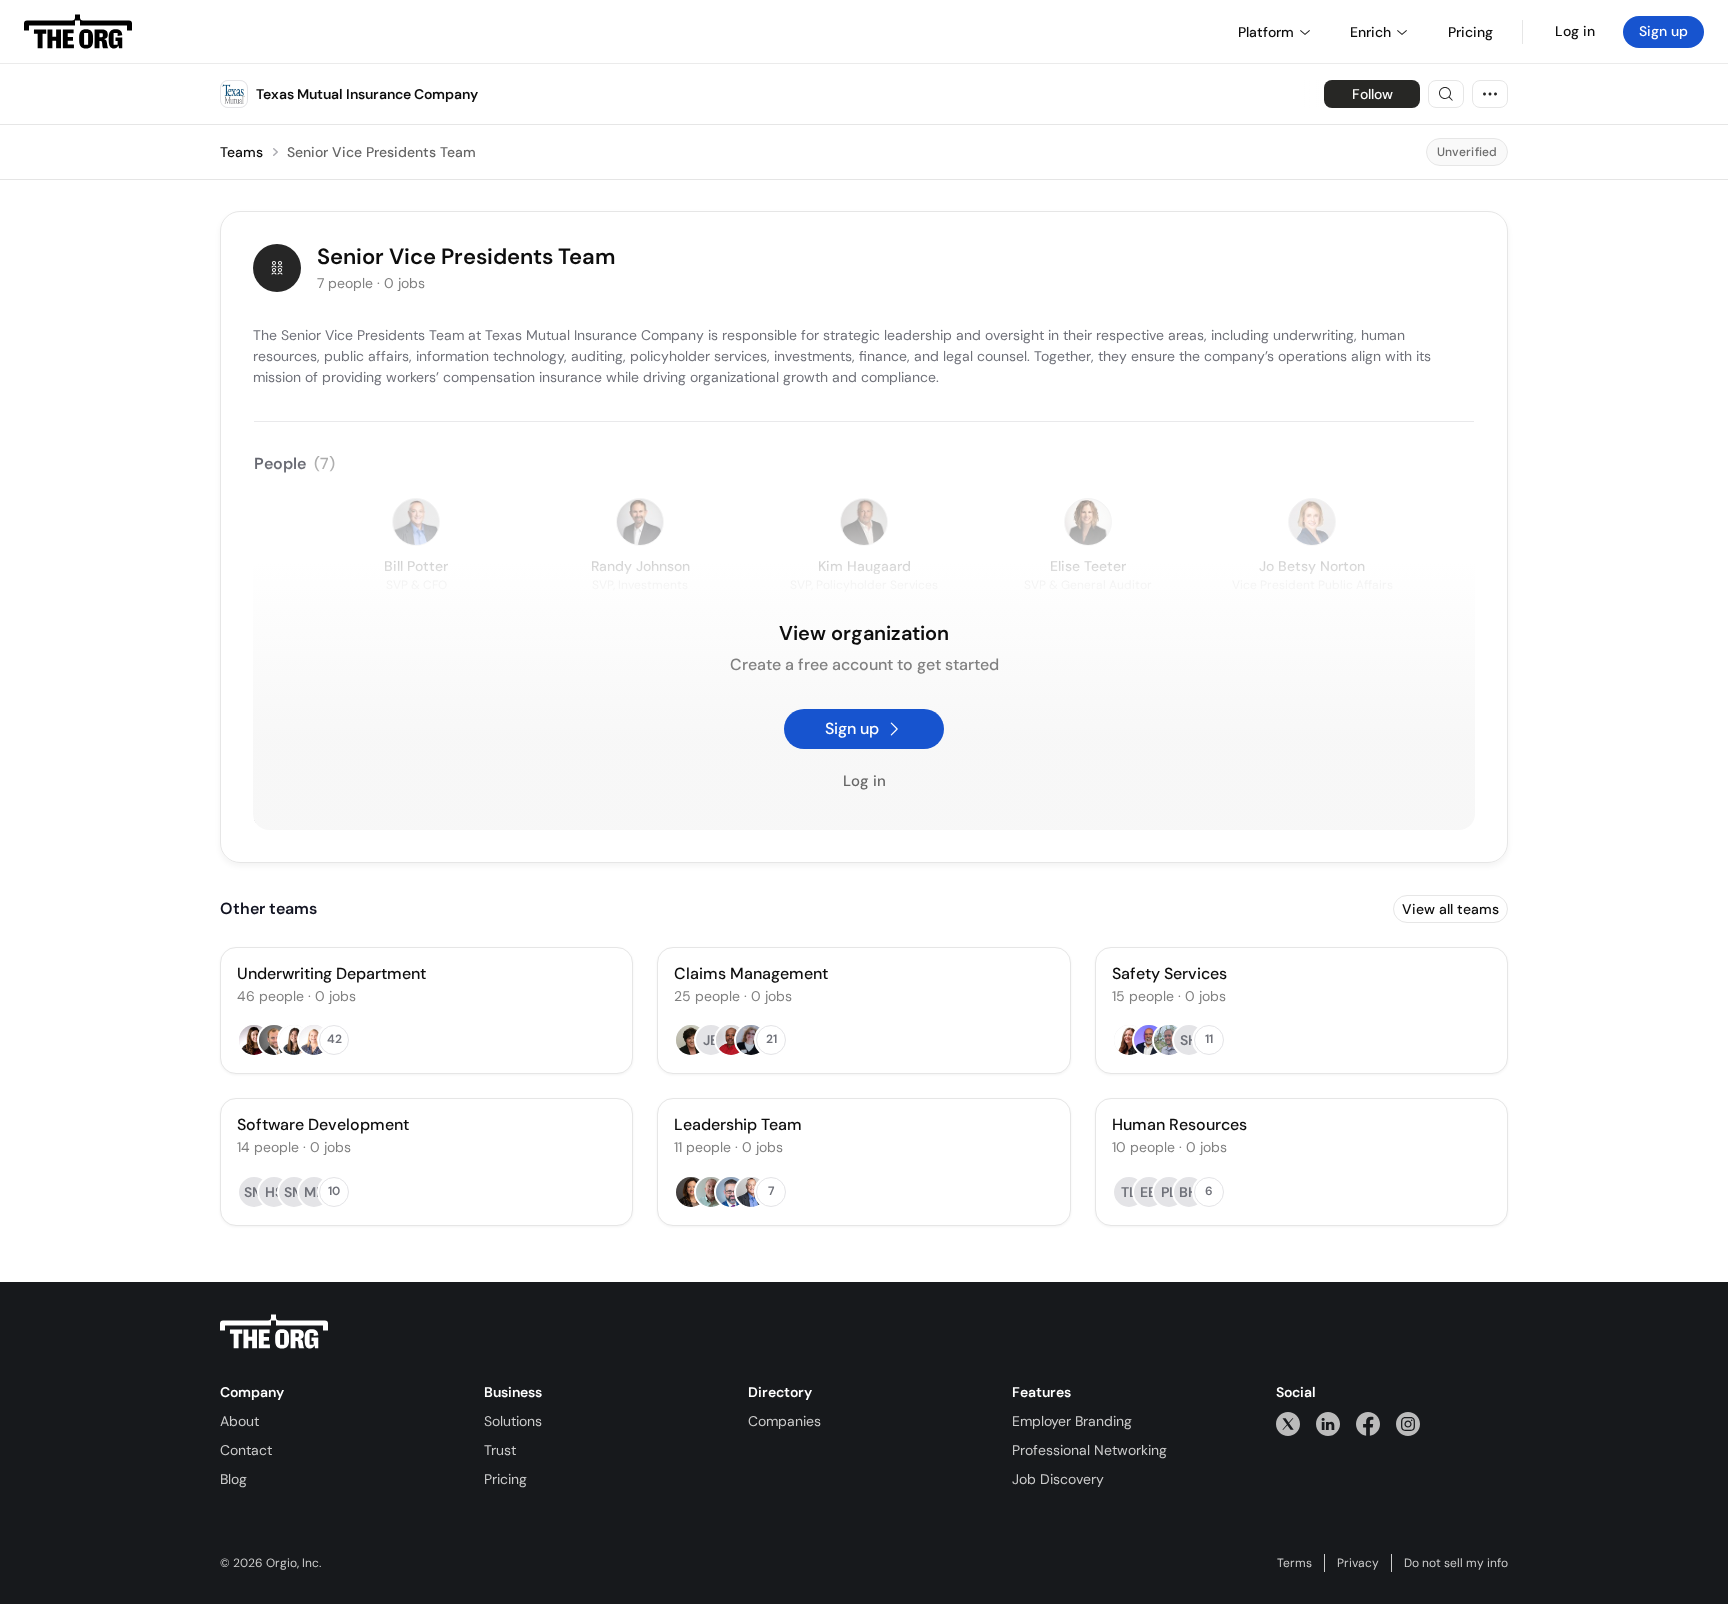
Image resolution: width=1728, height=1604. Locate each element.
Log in (1575, 31)
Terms (1294, 1563)
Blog (233, 1479)
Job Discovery (1058, 1479)
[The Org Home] (78, 32)
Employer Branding (1072, 1421)
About (239, 1421)
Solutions (513, 1421)
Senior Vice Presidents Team (381, 152)
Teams (241, 152)
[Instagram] (1408, 1423)
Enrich (1370, 32)
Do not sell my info (1456, 1563)
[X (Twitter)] (1288, 1423)
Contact (246, 1450)
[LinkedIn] (1328, 1423)
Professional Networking (1089, 1450)
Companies (784, 1421)
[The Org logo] (274, 1332)
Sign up (1663, 31)
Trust (500, 1450)
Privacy (1358, 1563)
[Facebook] (1368, 1423)
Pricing (505, 1479)
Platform (1266, 32)
